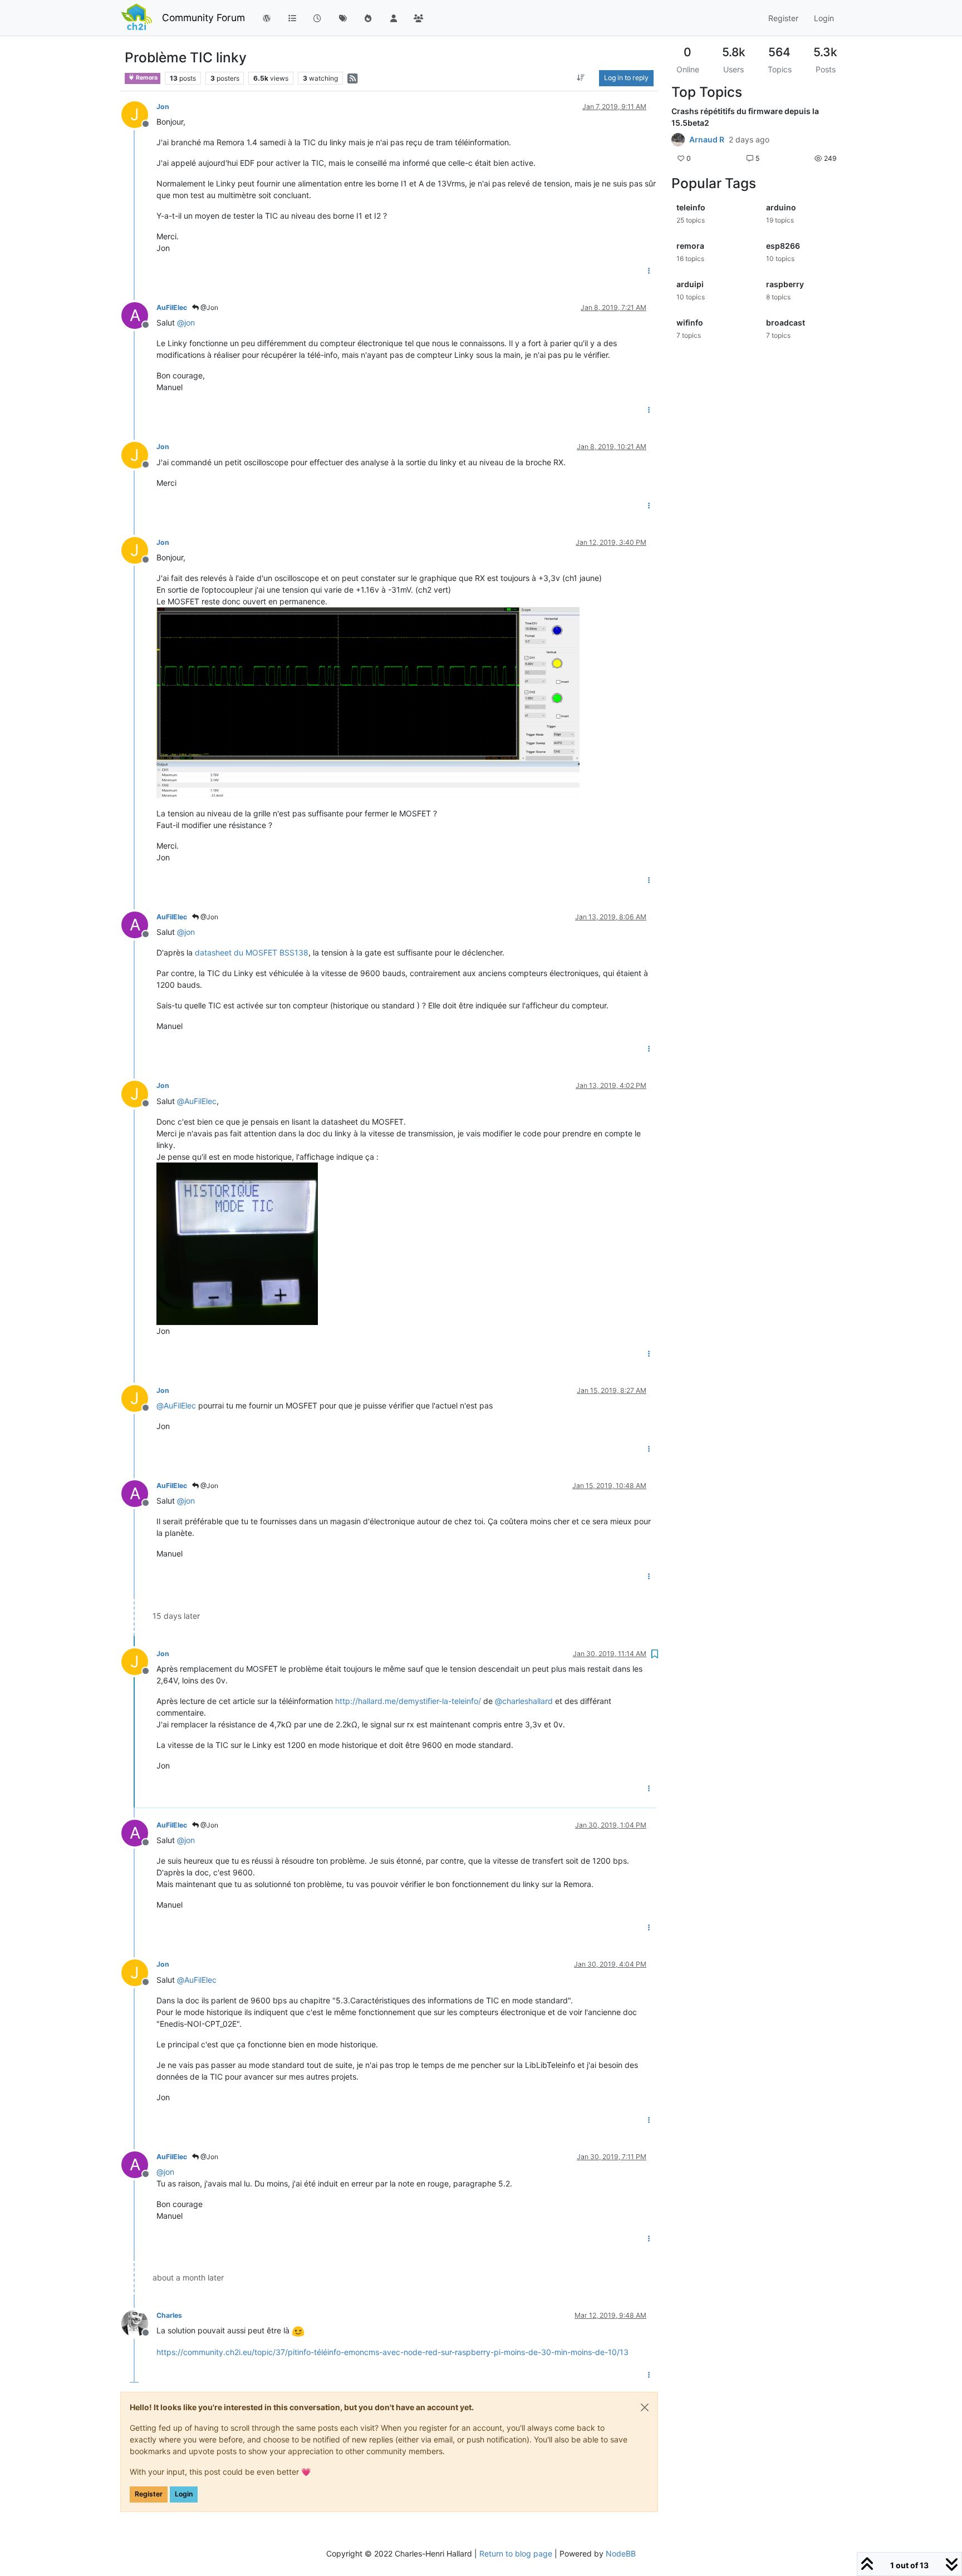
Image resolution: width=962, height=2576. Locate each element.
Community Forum (203, 18)
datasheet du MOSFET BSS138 (252, 952)
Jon (163, 107)
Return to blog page (516, 2553)
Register (149, 2494)
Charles (169, 2315)
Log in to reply (626, 78)
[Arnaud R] (678, 140)
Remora (146, 78)
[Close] (645, 2407)
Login (184, 2494)
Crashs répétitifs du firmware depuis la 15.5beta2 (745, 117)
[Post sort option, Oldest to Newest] (581, 78)
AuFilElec (172, 307)
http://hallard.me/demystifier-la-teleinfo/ (408, 1701)
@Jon (208, 307)
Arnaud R (707, 140)
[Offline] (139, 2323)
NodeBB (621, 2553)
